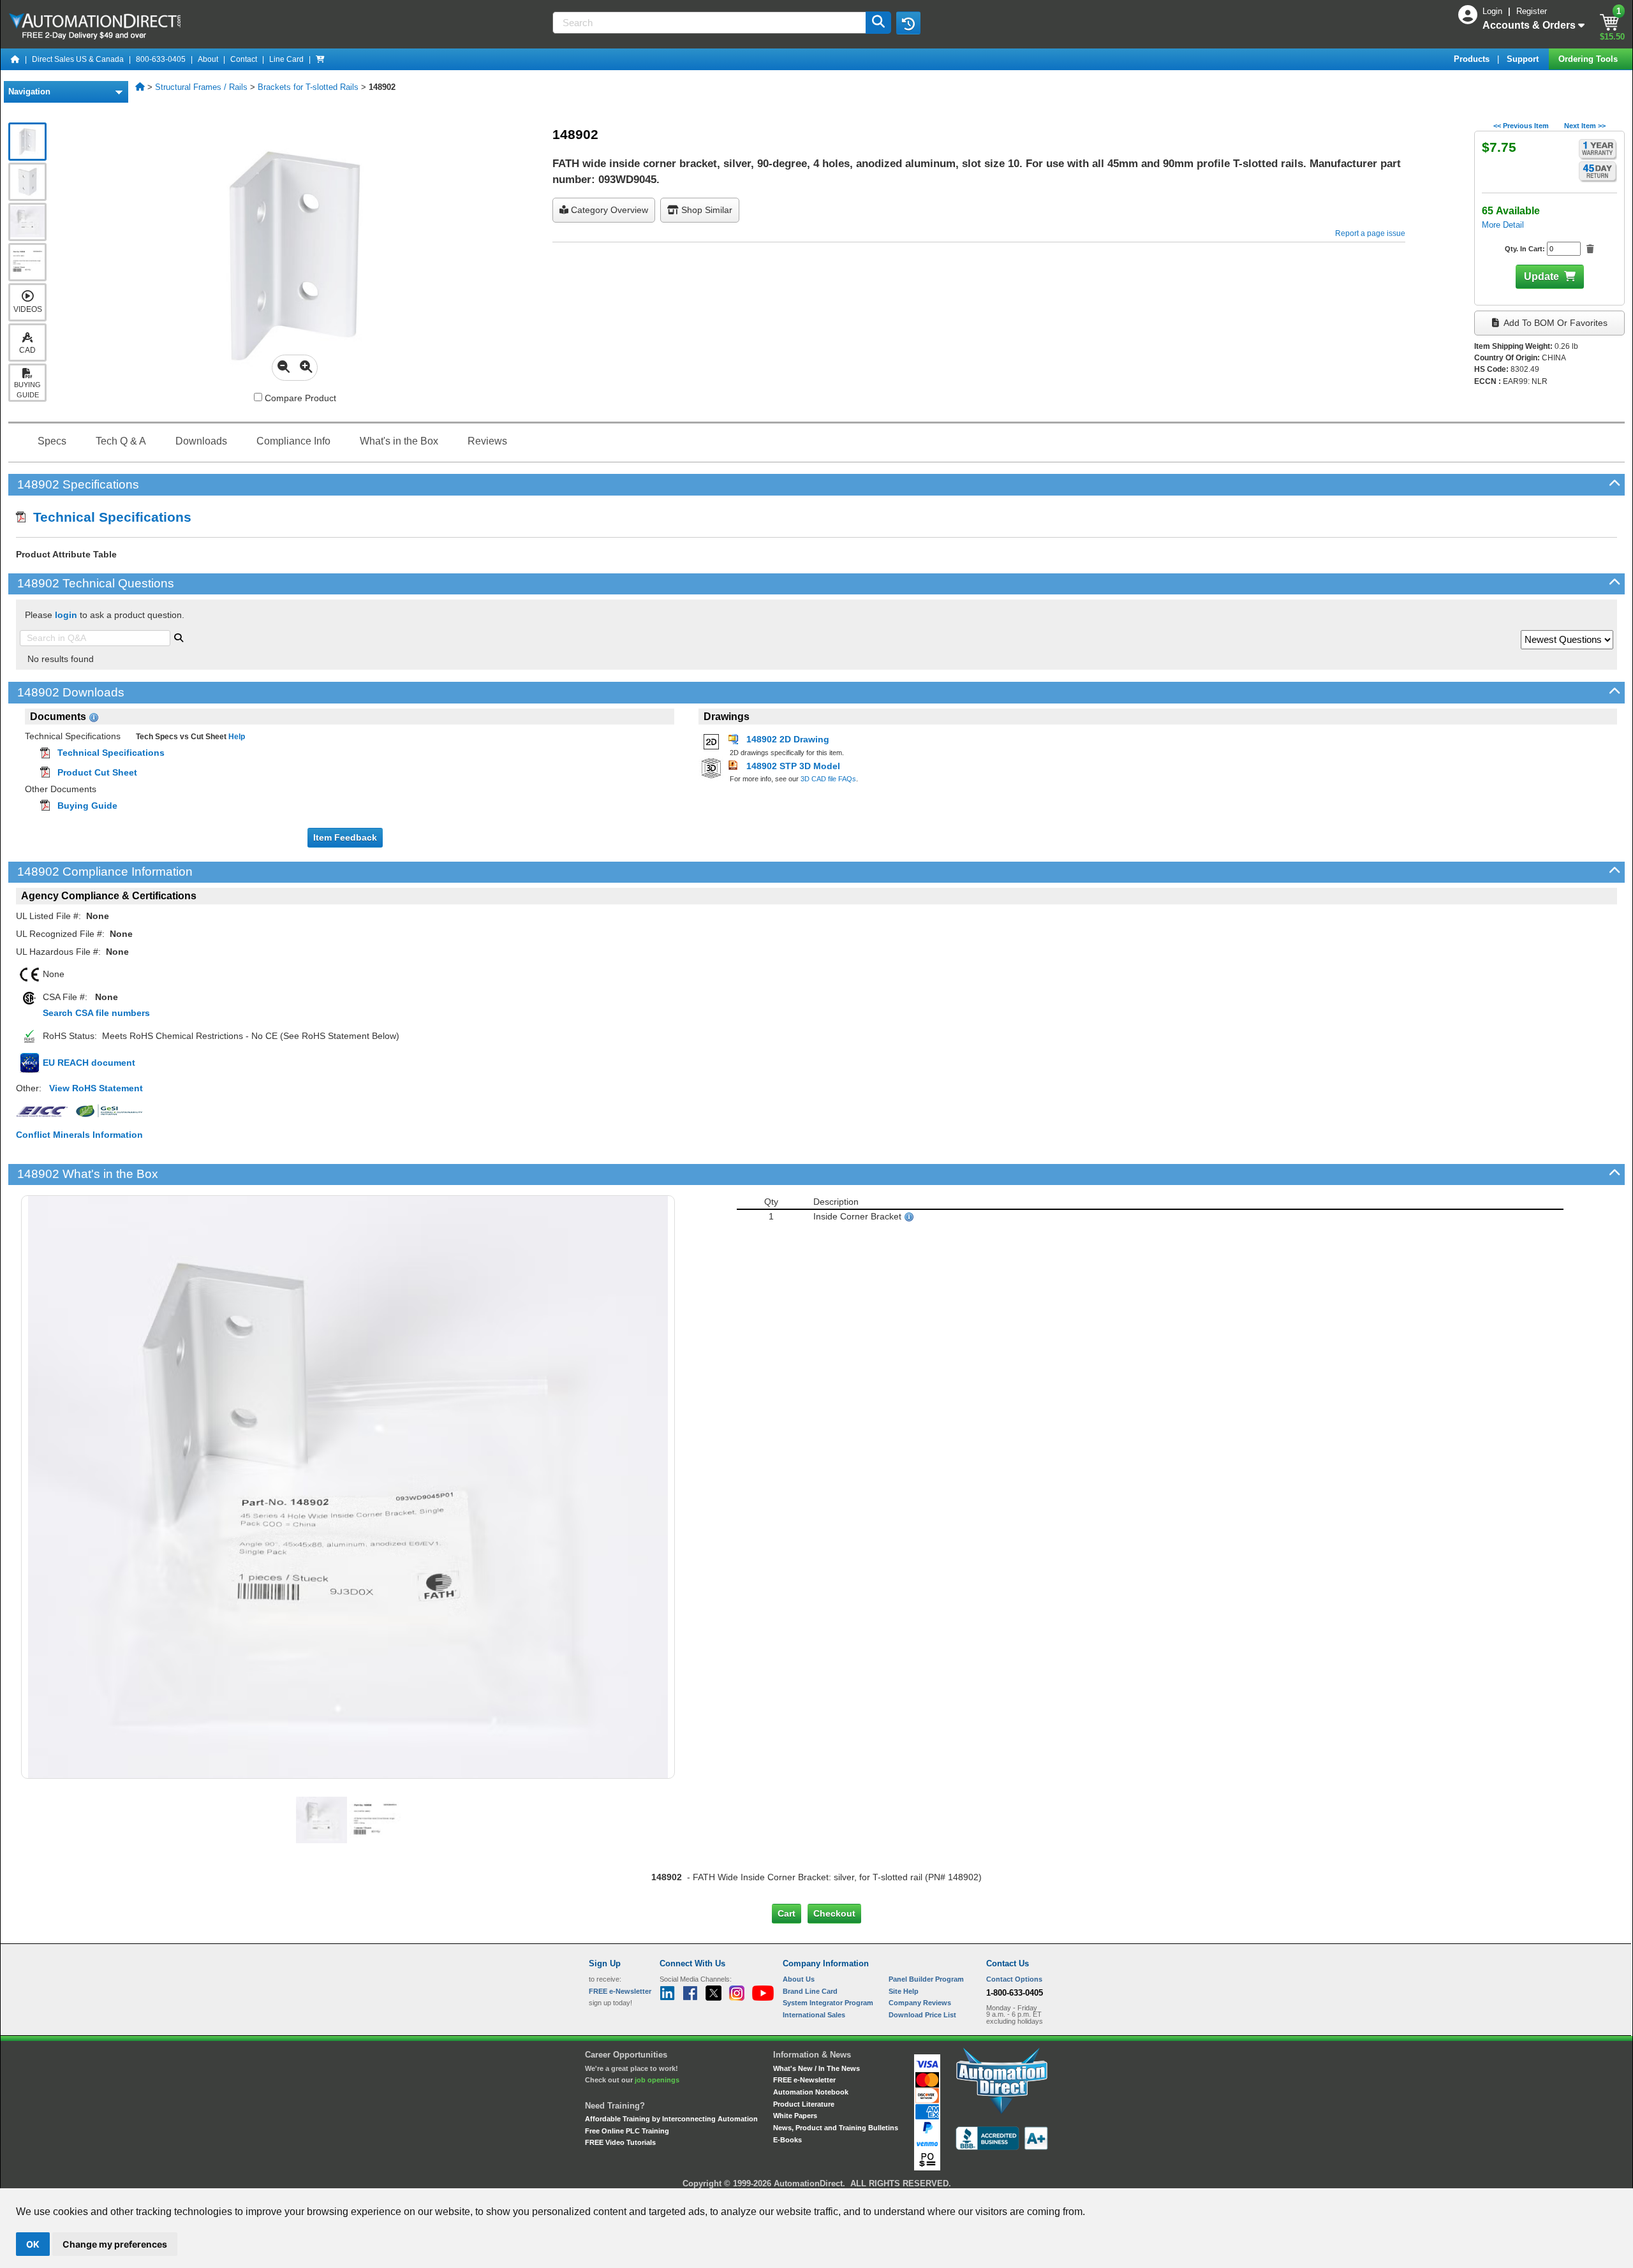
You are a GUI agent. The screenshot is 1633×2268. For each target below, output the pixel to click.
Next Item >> (1585, 126)
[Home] (15, 59)
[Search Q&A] (179, 637)
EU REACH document (89, 1063)
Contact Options (1014, 1979)
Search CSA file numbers (96, 1013)
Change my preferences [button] (115, 2244)
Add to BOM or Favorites (1555, 323)
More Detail (1503, 225)
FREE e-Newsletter (804, 2080)
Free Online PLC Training (627, 2131)
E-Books (787, 2140)
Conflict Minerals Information (79, 1135)
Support (1524, 59)
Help (236, 737)
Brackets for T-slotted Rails (308, 87)
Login (1494, 11)
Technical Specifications (108, 517)
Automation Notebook (811, 2092)
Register (1532, 11)
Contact (244, 59)
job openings (657, 2080)
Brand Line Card (810, 1991)
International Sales (814, 2015)
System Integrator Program (828, 2003)
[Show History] (908, 23)
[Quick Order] (320, 59)
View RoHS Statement (96, 1088)
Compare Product (299, 398)
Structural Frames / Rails (201, 87)
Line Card (286, 59)
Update (1541, 276)
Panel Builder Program (926, 1979)
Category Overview (608, 210)
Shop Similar (706, 210)
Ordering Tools (1589, 59)
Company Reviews (920, 2003)
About (208, 59)
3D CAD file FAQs (828, 779)
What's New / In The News (816, 2068)
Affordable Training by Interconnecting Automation (671, 2119)
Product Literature (804, 2104)
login (66, 615)
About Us (799, 1979)
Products (1473, 59)
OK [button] (33, 2244)
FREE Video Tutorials (620, 2142)
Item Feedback (345, 837)
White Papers (795, 2116)
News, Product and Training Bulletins (836, 2128)
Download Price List (922, 2015)
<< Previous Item (1521, 126)
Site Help (904, 1991)
